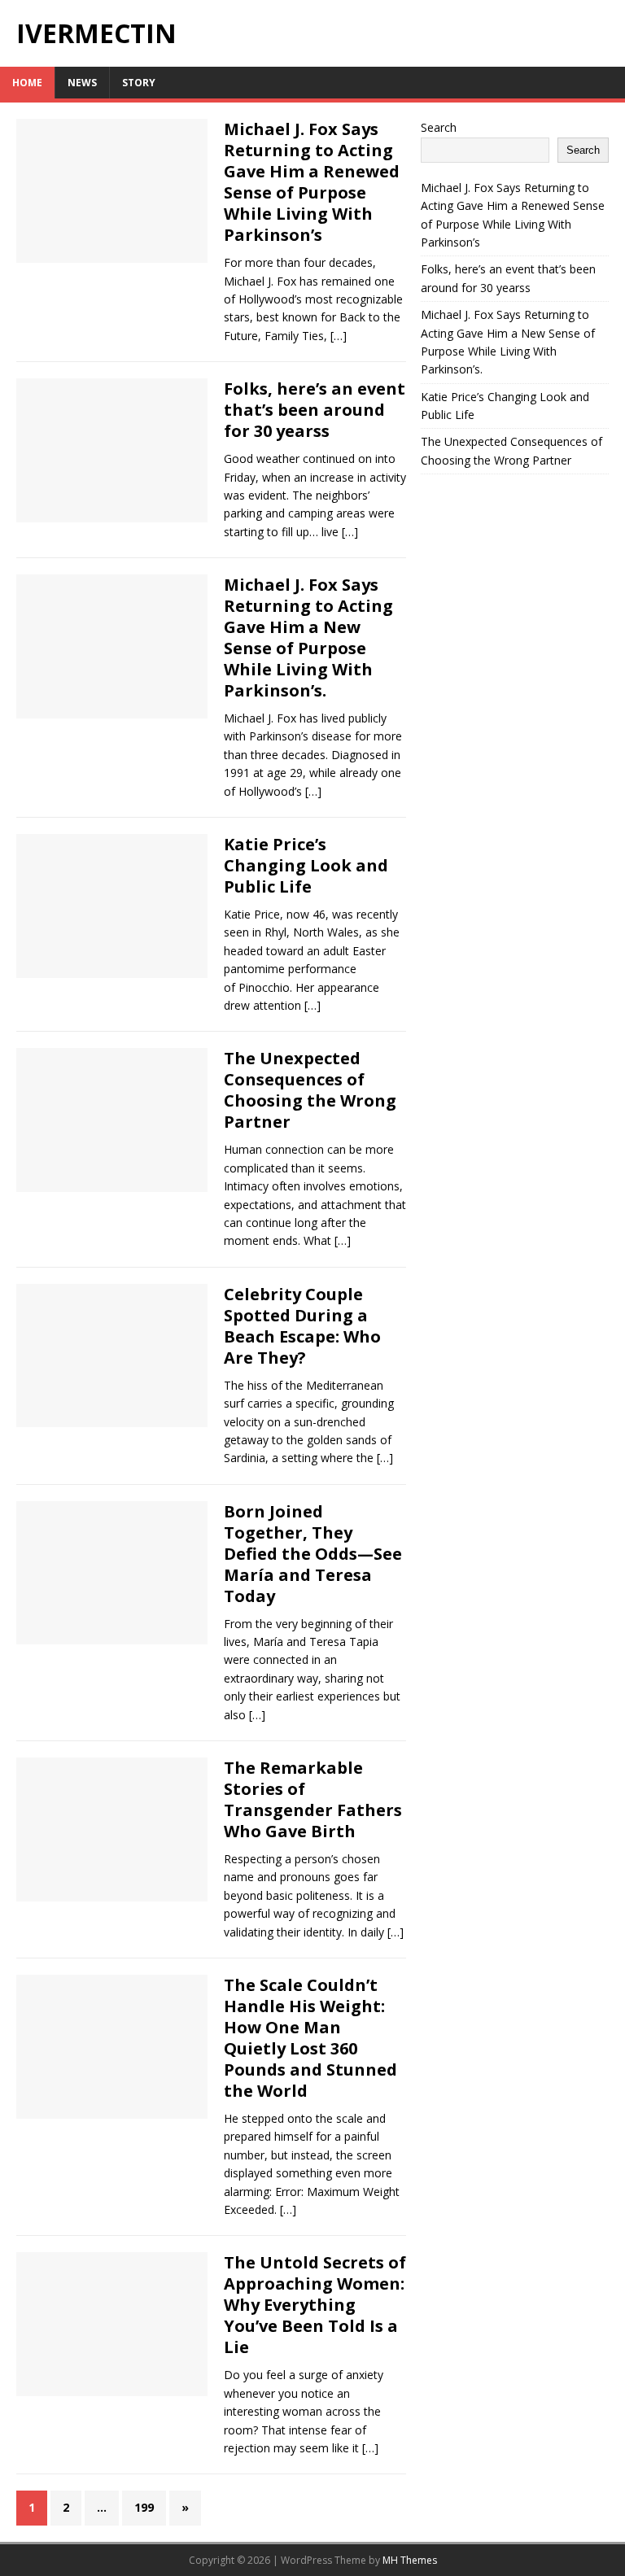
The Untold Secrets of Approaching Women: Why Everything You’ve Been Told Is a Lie (315, 2305)
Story (139, 83)
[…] (339, 336)
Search (439, 127)
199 (144, 2507)
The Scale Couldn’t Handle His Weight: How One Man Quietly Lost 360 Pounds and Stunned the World (310, 2038)
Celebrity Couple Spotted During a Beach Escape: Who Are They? (302, 1326)
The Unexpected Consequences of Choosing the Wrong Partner (310, 1090)
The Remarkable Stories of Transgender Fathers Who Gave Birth (313, 1799)
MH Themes (410, 2560)
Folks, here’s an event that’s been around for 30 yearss (315, 410)
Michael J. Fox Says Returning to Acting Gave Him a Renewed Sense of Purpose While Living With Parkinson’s (312, 182)
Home (27, 83)
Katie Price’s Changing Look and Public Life (306, 865)
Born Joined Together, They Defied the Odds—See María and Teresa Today (313, 1554)
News (82, 83)
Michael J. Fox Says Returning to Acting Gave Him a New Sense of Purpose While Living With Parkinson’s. (308, 637)
